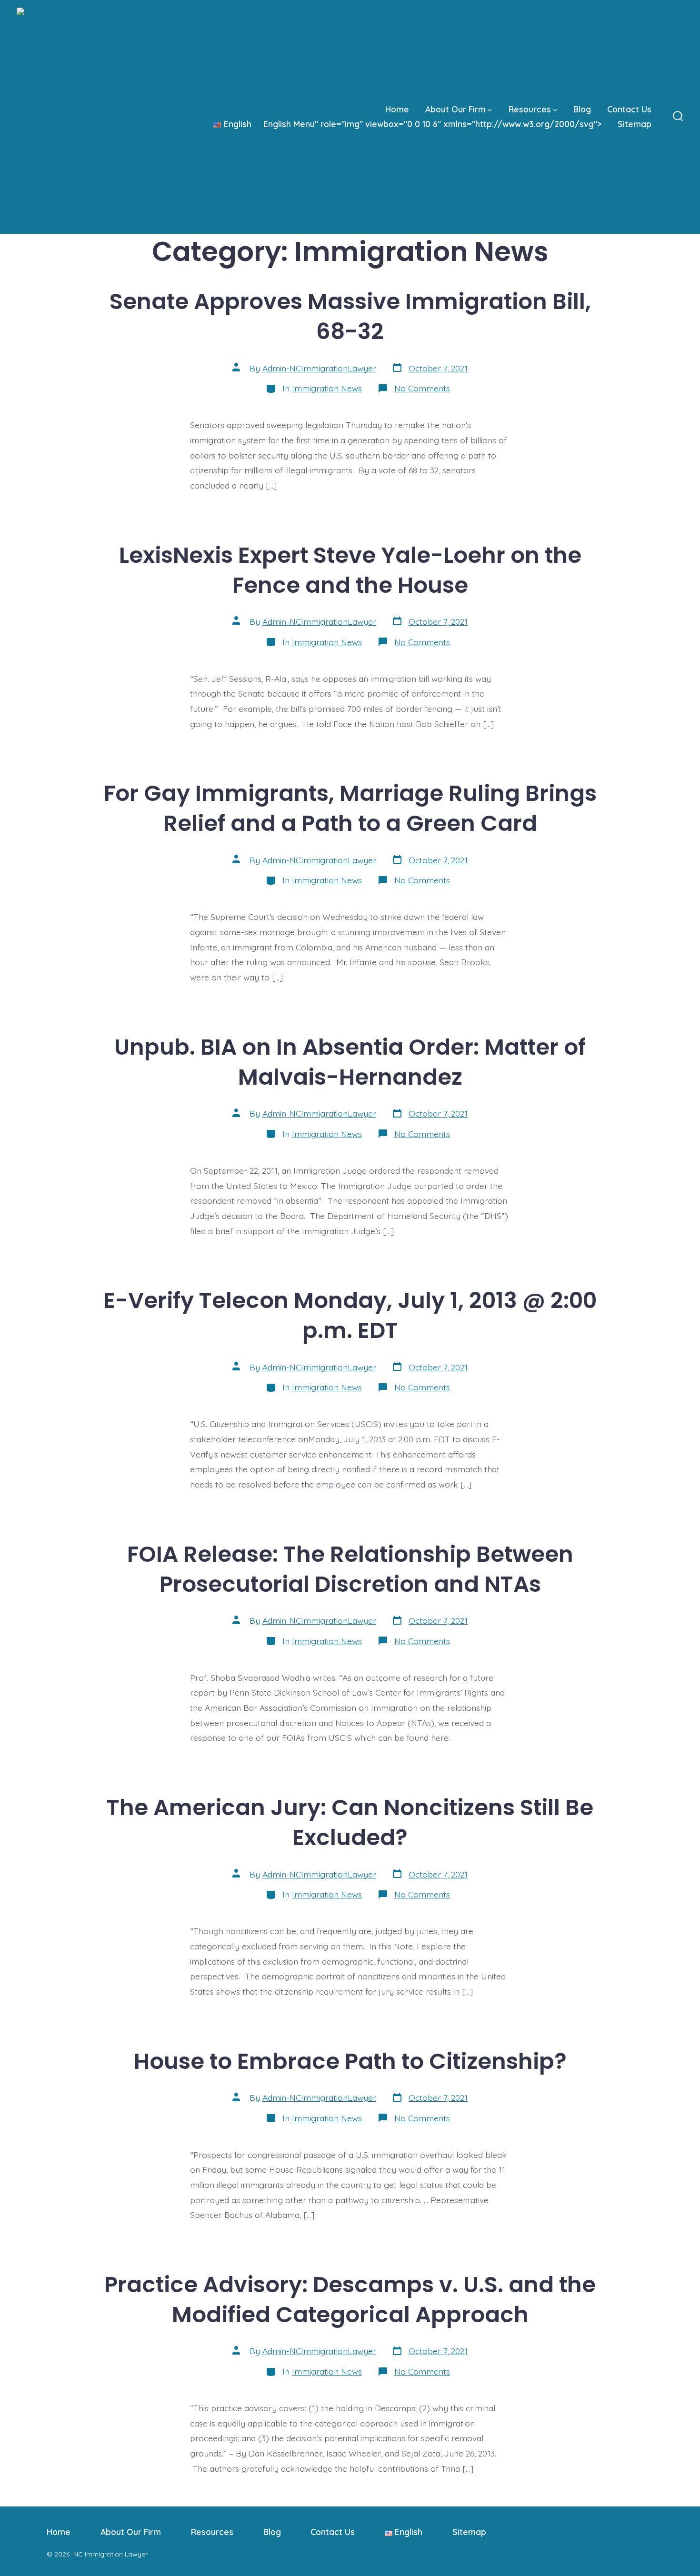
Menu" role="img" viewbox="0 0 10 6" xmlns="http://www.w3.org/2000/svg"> (413, 124)
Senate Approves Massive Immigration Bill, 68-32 (350, 316)
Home (397, 109)
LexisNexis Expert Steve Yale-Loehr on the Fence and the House (350, 570)
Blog (582, 109)
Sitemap (635, 124)
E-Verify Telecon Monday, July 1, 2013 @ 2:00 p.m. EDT (350, 1315)
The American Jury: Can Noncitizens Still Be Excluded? (350, 1822)
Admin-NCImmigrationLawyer (319, 368)
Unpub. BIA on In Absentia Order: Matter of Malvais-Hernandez (350, 1062)
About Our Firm (455, 109)
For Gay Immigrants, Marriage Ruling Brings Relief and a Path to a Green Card (350, 808)
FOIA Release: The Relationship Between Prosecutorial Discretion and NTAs (350, 1569)
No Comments (422, 388)
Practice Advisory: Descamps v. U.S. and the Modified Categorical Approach (350, 2299)
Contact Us (629, 109)
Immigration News (327, 388)
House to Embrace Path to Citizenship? (350, 2061)
